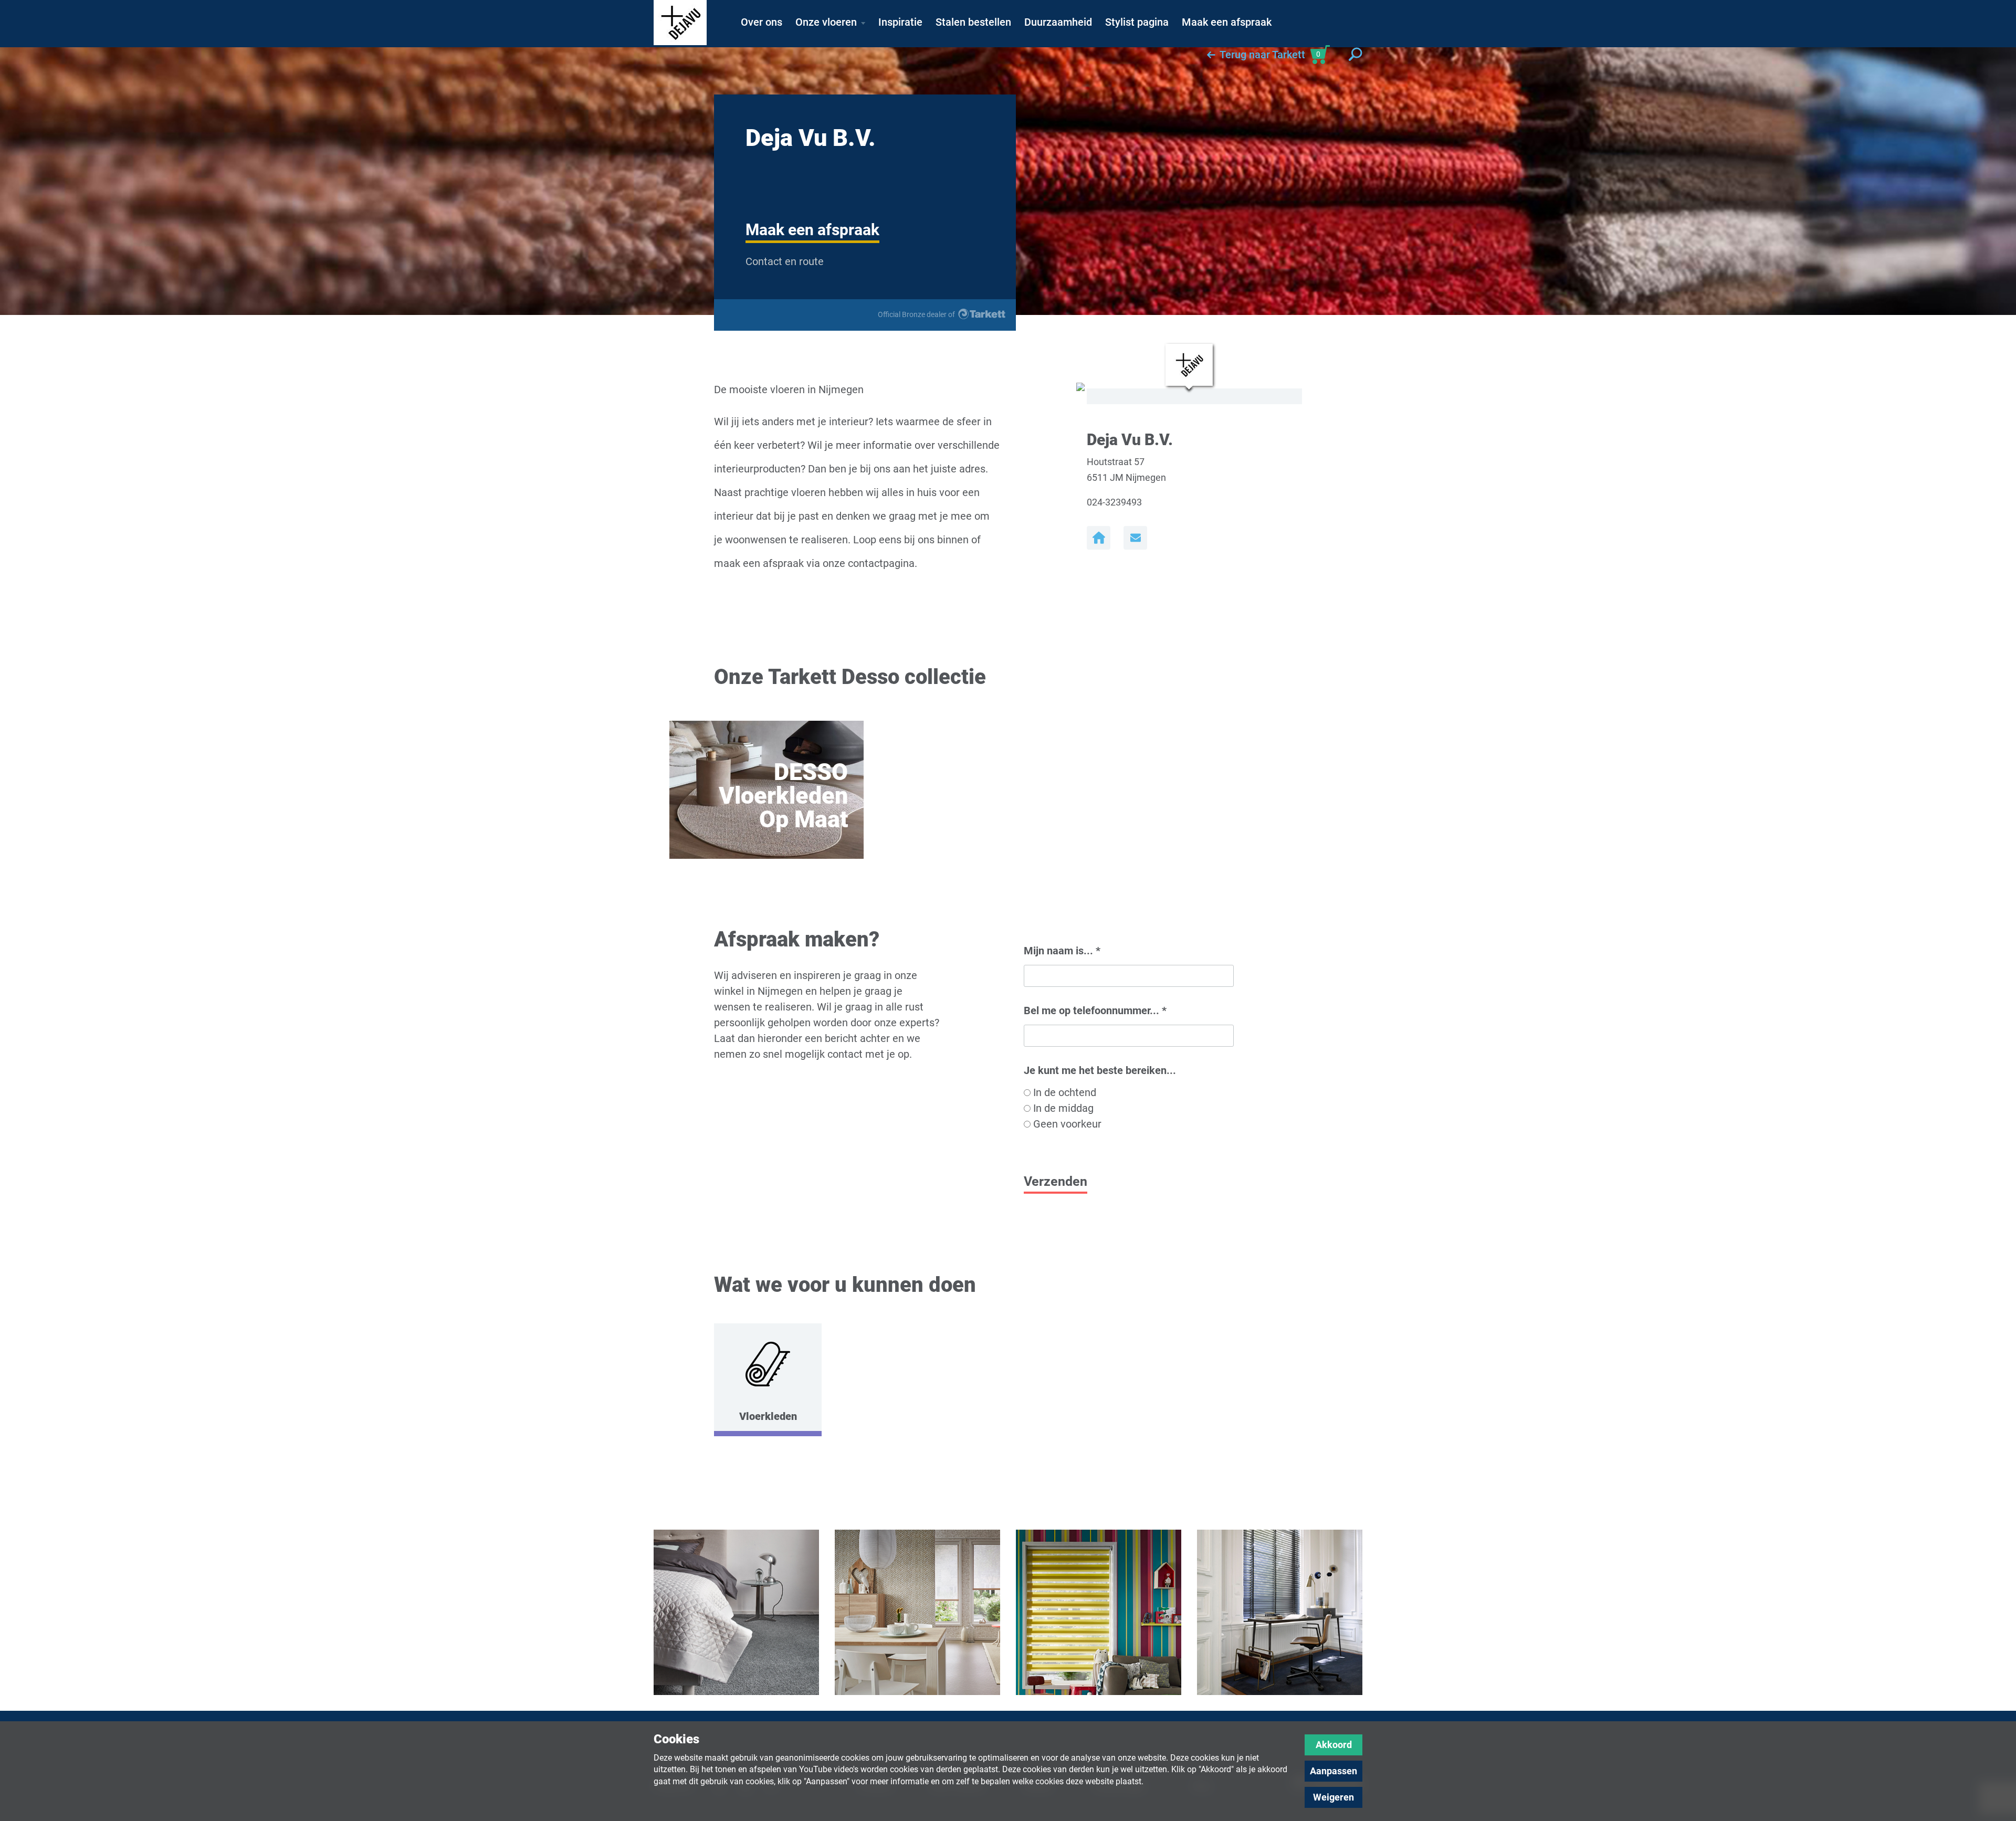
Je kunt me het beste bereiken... (1100, 1070)
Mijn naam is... (1062, 951)
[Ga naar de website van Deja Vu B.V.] (1099, 538)
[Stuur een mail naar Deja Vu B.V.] (1135, 538)
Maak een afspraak (812, 230)
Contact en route (785, 261)
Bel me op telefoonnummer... (1095, 1011)
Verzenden (1056, 1181)
